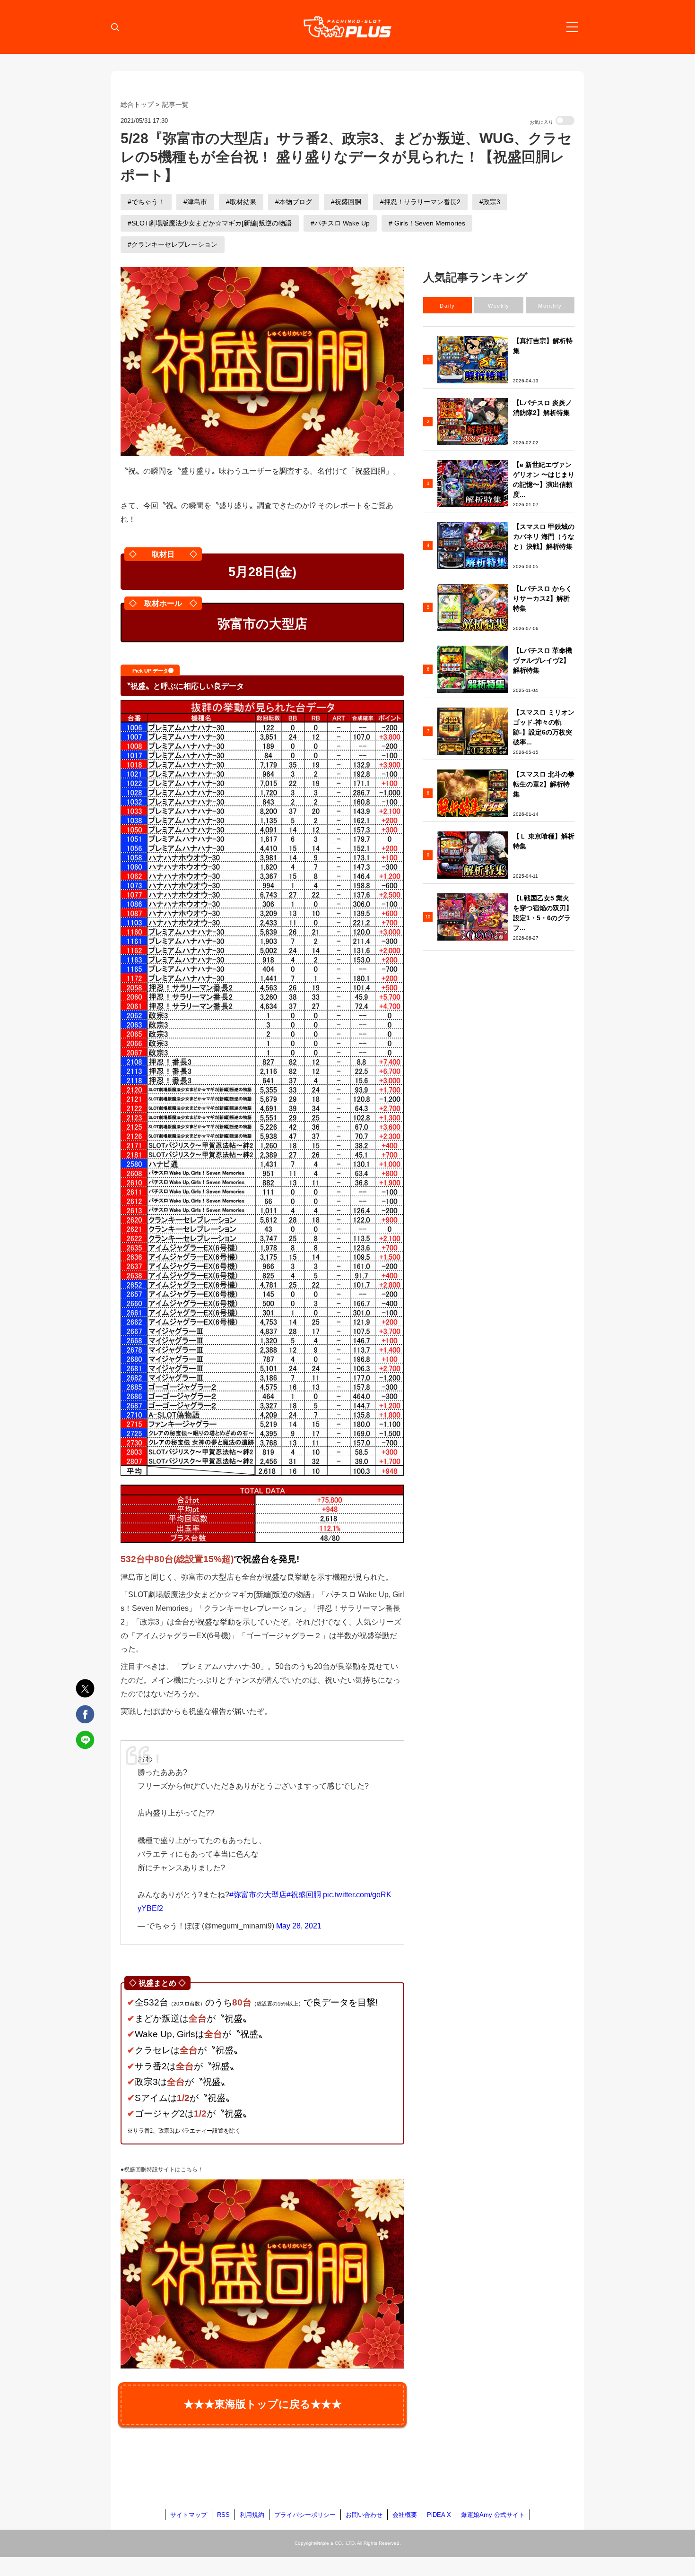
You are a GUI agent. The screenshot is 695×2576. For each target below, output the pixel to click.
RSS (223, 2515)
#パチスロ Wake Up (340, 223)
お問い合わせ (364, 2515)
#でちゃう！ (146, 202)
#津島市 (195, 202)
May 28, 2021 (299, 1926)
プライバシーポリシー (305, 2515)
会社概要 (405, 2515)
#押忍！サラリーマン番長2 (420, 202)
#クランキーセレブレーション (173, 244)
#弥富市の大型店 (258, 1895)
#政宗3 (490, 202)
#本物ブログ (294, 202)
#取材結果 (241, 202)
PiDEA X (439, 2515)
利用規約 (252, 2515)
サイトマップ (189, 2515)
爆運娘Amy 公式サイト (493, 2515)
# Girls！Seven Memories (427, 223)
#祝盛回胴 (346, 202)
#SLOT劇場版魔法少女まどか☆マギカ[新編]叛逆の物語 (210, 223)
